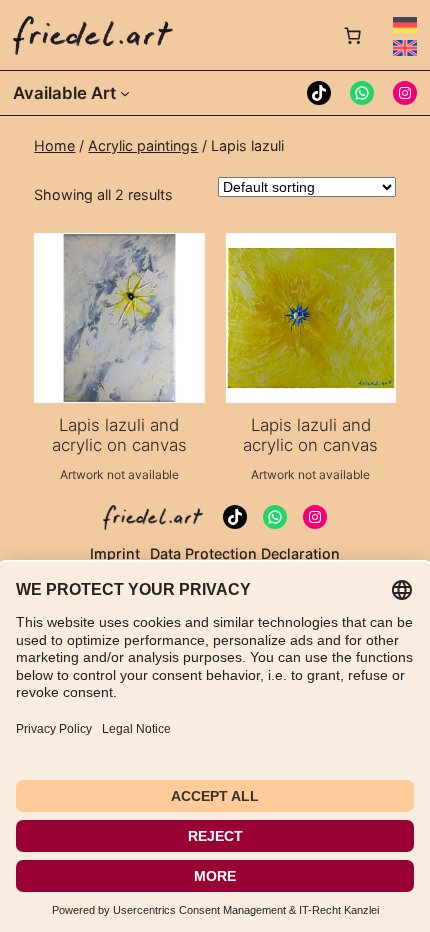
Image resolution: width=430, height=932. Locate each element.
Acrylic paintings (143, 145)
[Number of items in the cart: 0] (353, 35)
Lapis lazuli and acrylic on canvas (119, 435)
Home (54, 145)
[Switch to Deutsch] (405, 25)
